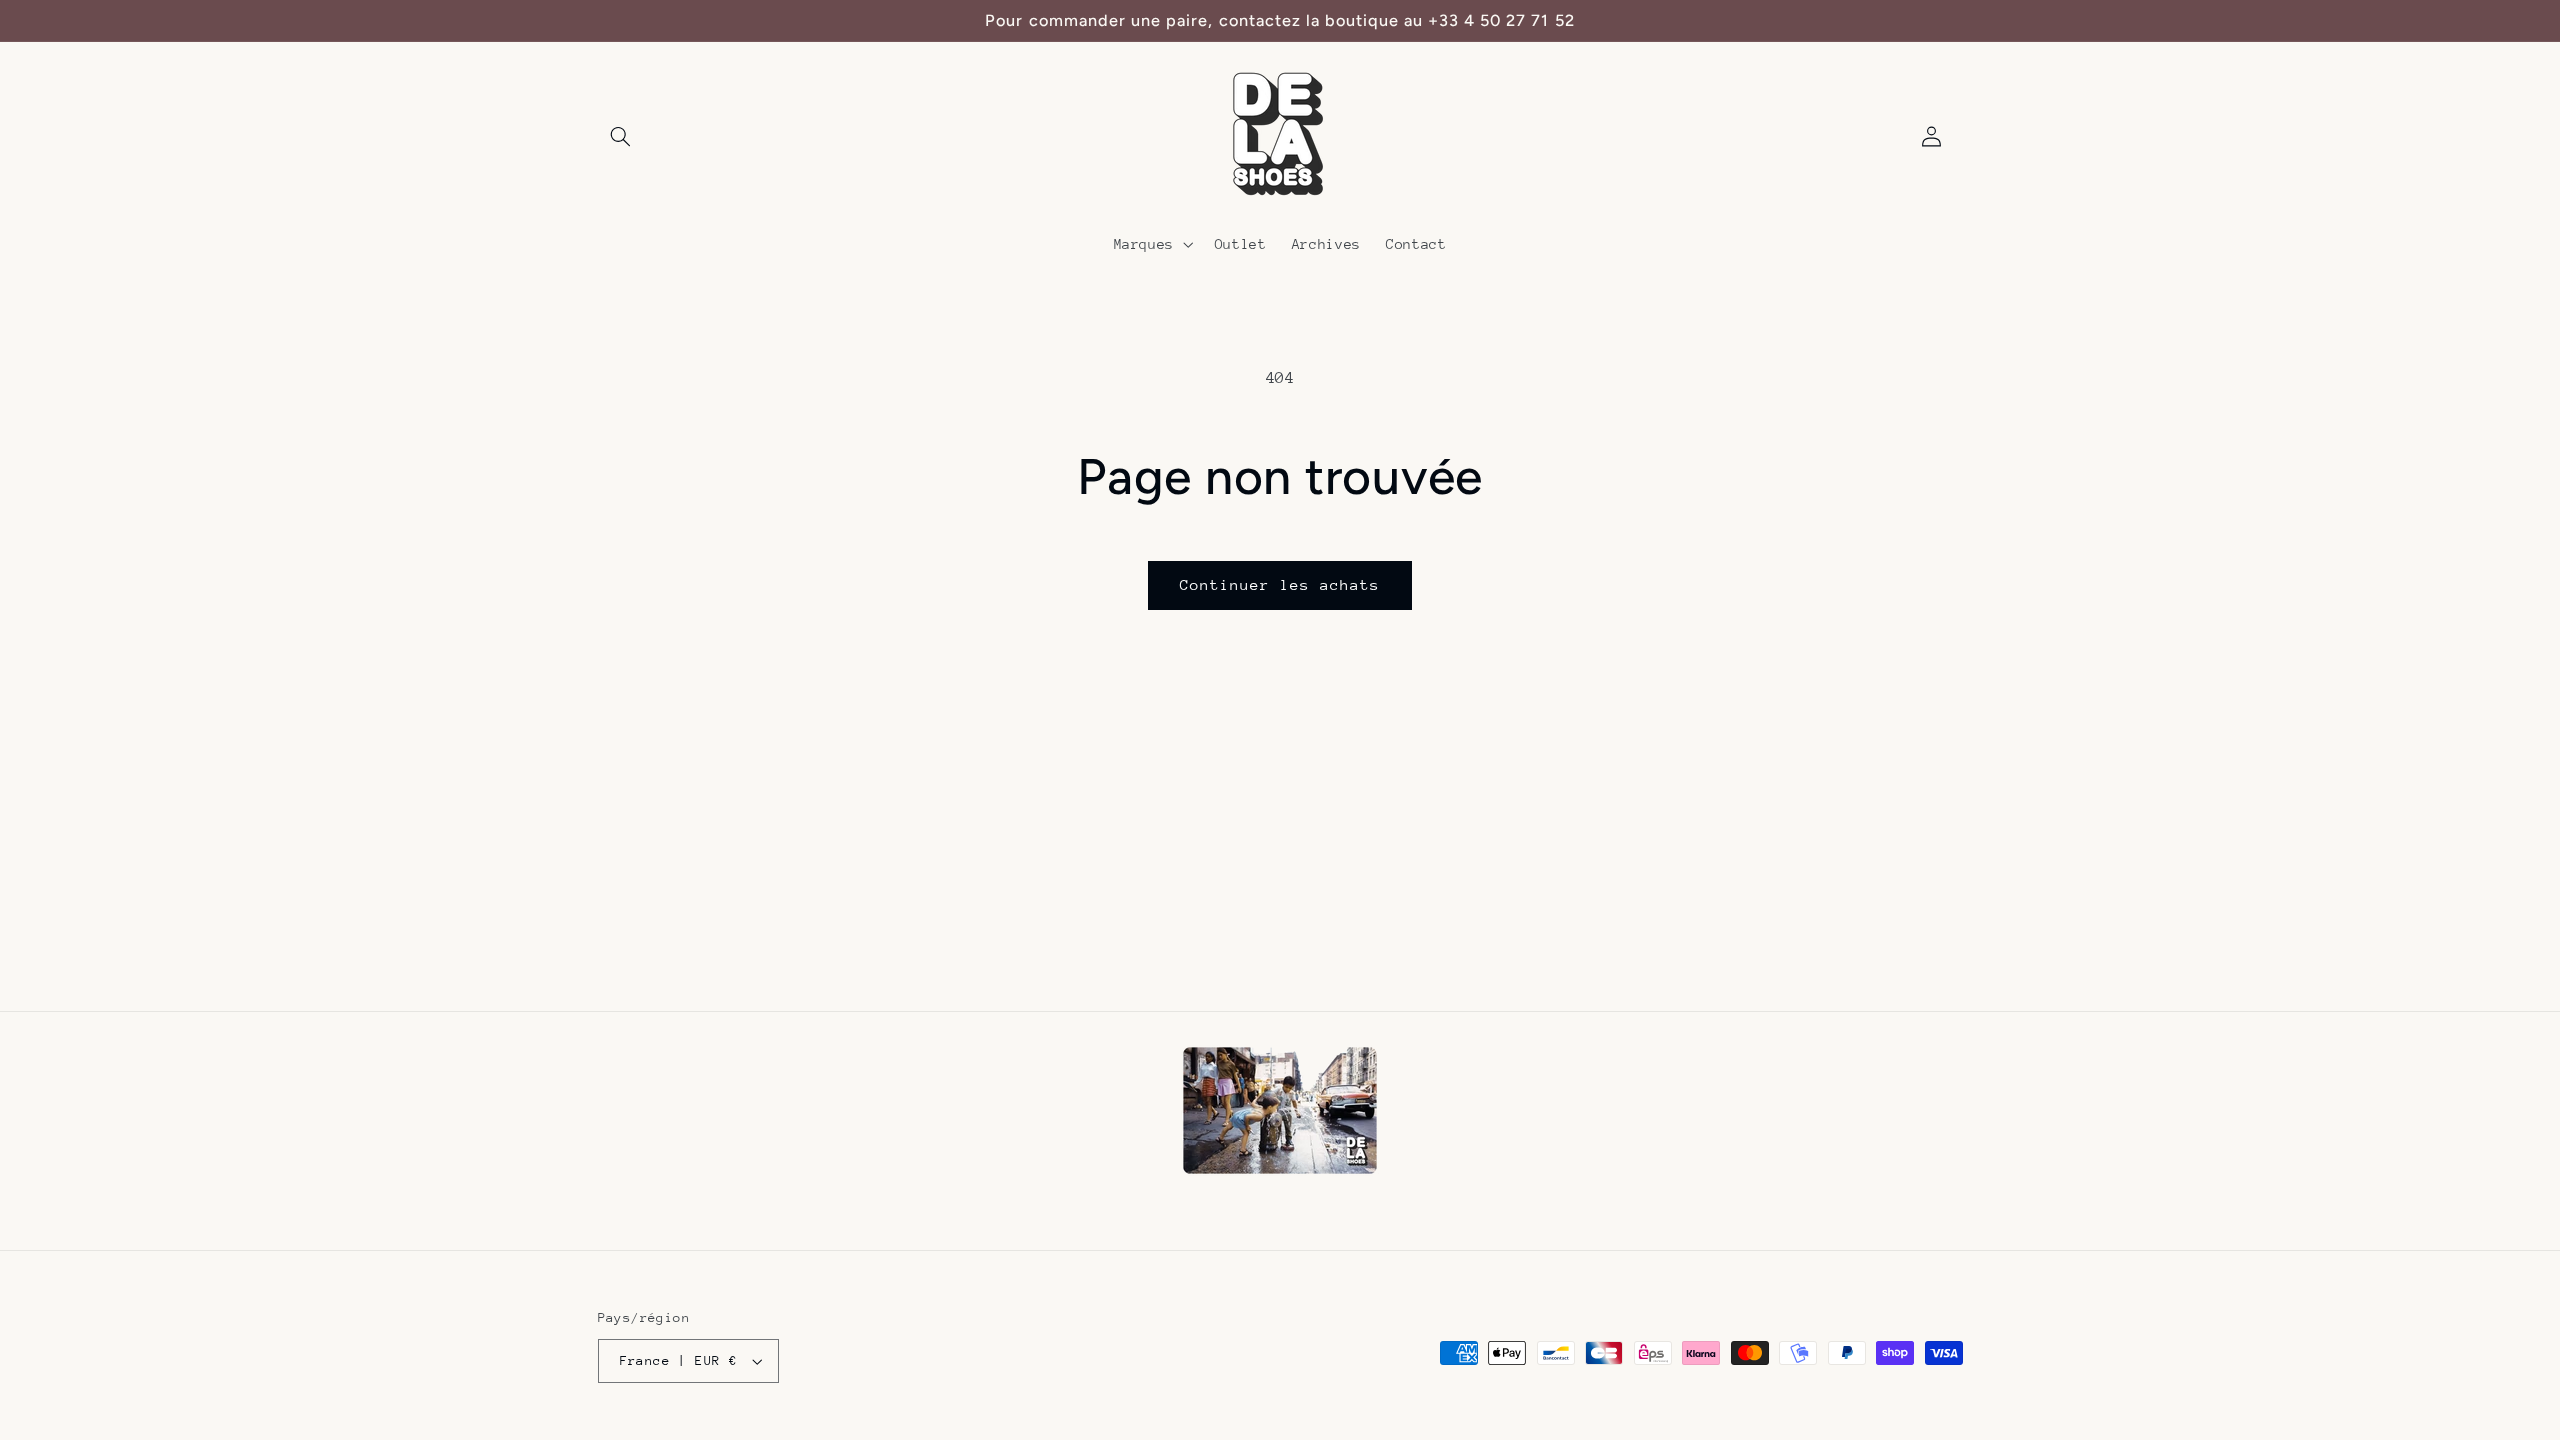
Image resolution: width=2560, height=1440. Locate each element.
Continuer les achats (1280, 584)
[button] (621, 137)
